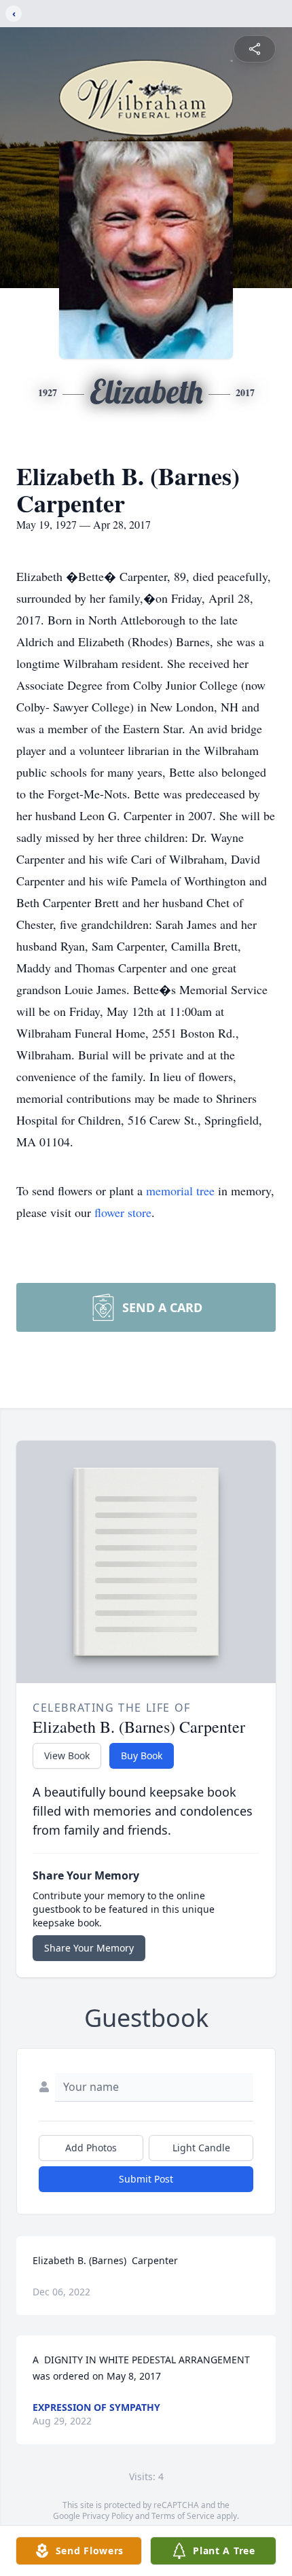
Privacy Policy (108, 2516)
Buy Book (142, 1755)
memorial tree (180, 1190)
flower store (123, 1212)
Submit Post (146, 2179)
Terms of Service (183, 2516)
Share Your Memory (89, 1948)
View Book (67, 1755)
